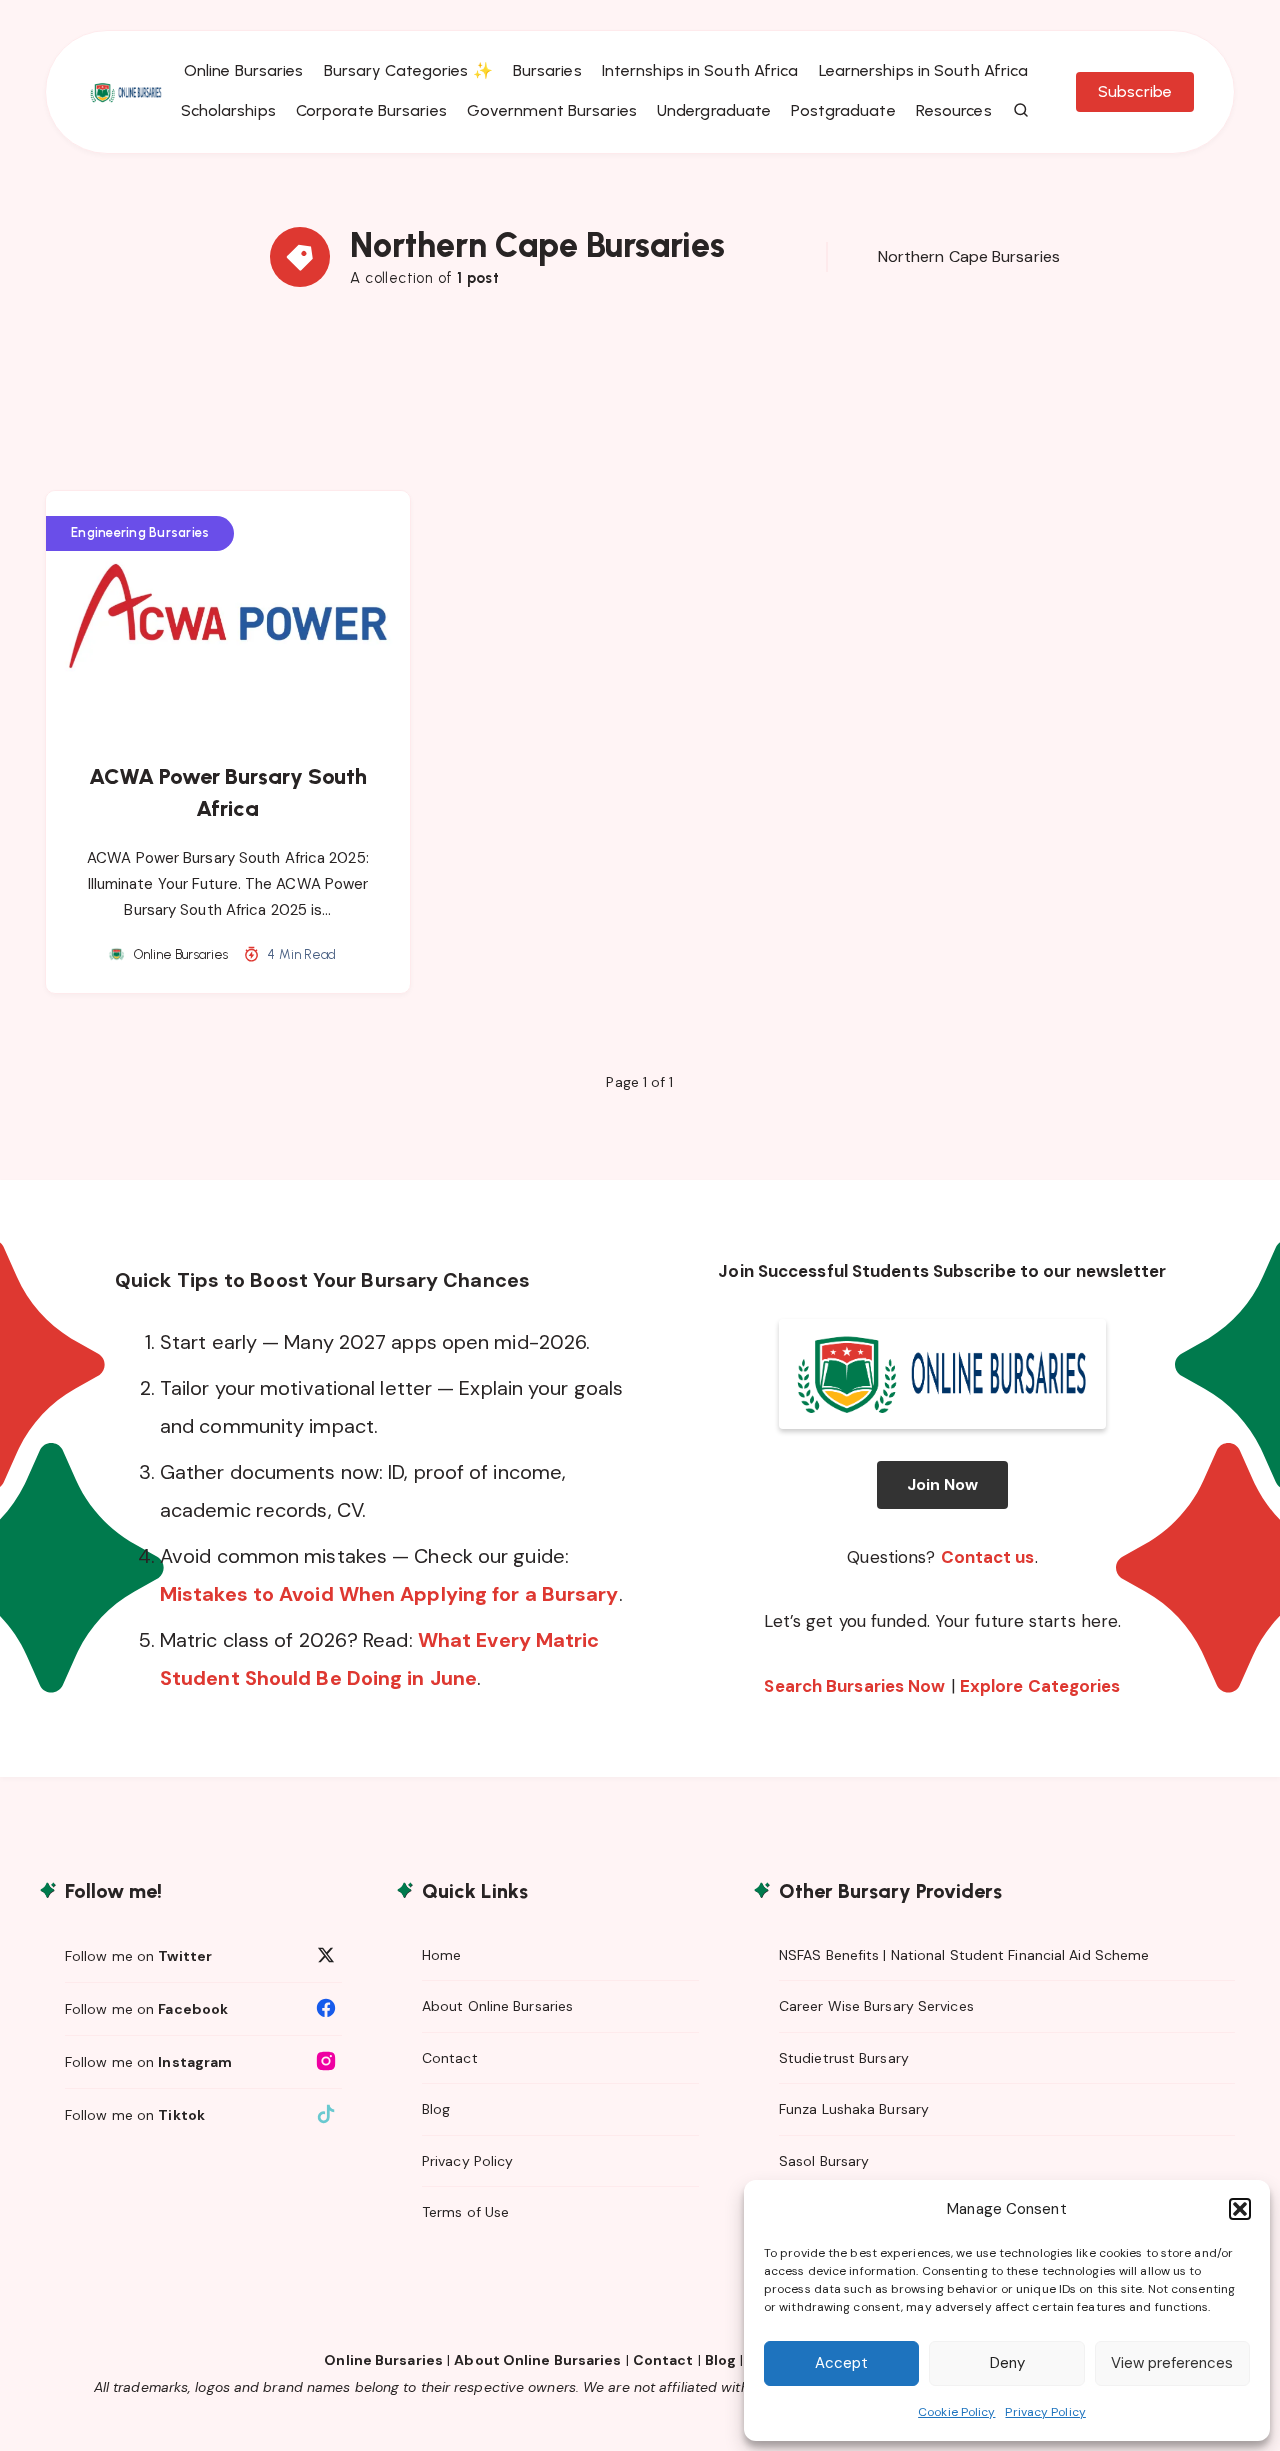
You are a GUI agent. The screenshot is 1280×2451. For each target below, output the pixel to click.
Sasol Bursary (824, 2161)
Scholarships (228, 110)
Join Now (943, 1484)
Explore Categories (1040, 1686)
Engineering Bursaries (140, 532)
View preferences (1172, 2363)
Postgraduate (843, 110)
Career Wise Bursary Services (876, 2006)
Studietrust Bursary (844, 2058)
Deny (1007, 2363)
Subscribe (1135, 91)
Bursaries (547, 70)
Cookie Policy (956, 2412)
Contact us (988, 1557)
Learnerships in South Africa (924, 70)
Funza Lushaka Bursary (854, 2109)
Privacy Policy (1045, 2412)
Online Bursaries (244, 70)
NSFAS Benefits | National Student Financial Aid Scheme (964, 1955)
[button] (1240, 2209)
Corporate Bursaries (371, 110)
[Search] (1022, 111)
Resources (954, 110)
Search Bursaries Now (854, 1686)
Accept (841, 2363)
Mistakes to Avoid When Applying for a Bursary (389, 1594)
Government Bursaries (552, 110)
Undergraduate (714, 110)
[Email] (1064, 148)
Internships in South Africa (700, 70)
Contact (450, 2058)
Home (441, 1955)
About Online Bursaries (497, 2006)
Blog (436, 2109)
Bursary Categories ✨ (408, 70)
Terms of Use (465, 2212)
